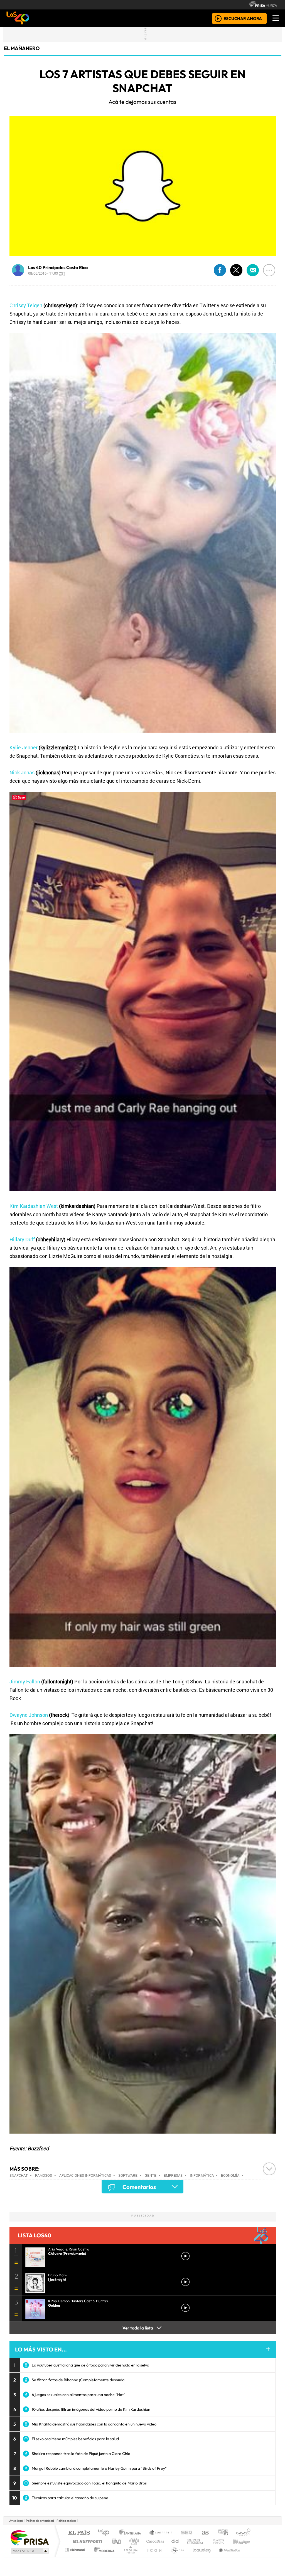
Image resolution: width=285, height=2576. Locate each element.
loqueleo (200, 2557)
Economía (230, 2175)
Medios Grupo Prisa (29, 2551)
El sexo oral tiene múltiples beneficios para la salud (75, 2439)
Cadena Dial (224, 2541)
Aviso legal (16, 2521)
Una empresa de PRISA (30, 2537)
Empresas (173, 2175)
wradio (133, 2541)
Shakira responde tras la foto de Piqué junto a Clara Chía (81, 2454)
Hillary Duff (22, 1239)
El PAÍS (79, 2533)
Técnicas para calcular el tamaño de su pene (70, 2498)
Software (128, 2175)
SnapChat (19, 2175)
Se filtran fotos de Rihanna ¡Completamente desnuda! (79, 2380)
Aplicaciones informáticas (85, 2175)
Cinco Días (154, 2541)
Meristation (227, 2557)
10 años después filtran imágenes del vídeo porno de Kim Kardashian (91, 2409)
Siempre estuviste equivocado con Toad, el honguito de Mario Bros (89, 2483)
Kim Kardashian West (34, 1206)
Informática (202, 2175)
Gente (151, 2175)
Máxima (191, 2541)
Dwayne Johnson (29, 1715)
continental (176, 2541)
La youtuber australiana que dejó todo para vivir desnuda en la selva (90, 2365)
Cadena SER (187, 2533)
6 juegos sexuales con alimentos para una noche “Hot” (78, 2395)
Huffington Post (86, 2541)
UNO (117, 2541)
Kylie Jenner (24, 747)
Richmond (75, 2557)
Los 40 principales (106, 2533)
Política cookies (66, 2521)
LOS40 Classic (207, 2541)
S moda (176, 2557)
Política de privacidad (40, 2521)
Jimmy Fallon (25, 1681)
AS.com (204, 2533)
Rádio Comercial (251, 2557)
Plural (129, 2557)
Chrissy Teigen (26, 305)
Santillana (132, 2533)
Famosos (44, 2175)
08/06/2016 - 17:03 (47, 273)
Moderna (103, 2557)
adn (223, 2533)
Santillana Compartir (161, 2533)
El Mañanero (22, 48)
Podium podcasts (75, 2548)
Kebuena (244, 2541)
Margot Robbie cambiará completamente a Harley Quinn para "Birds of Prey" (99, 2468)
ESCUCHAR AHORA (243, 18)
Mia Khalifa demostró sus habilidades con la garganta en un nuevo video (94, 2424)
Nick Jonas (22, 772)
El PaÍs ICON (153, 2557)
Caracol (243, 2533)
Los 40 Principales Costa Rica (58, 267)
